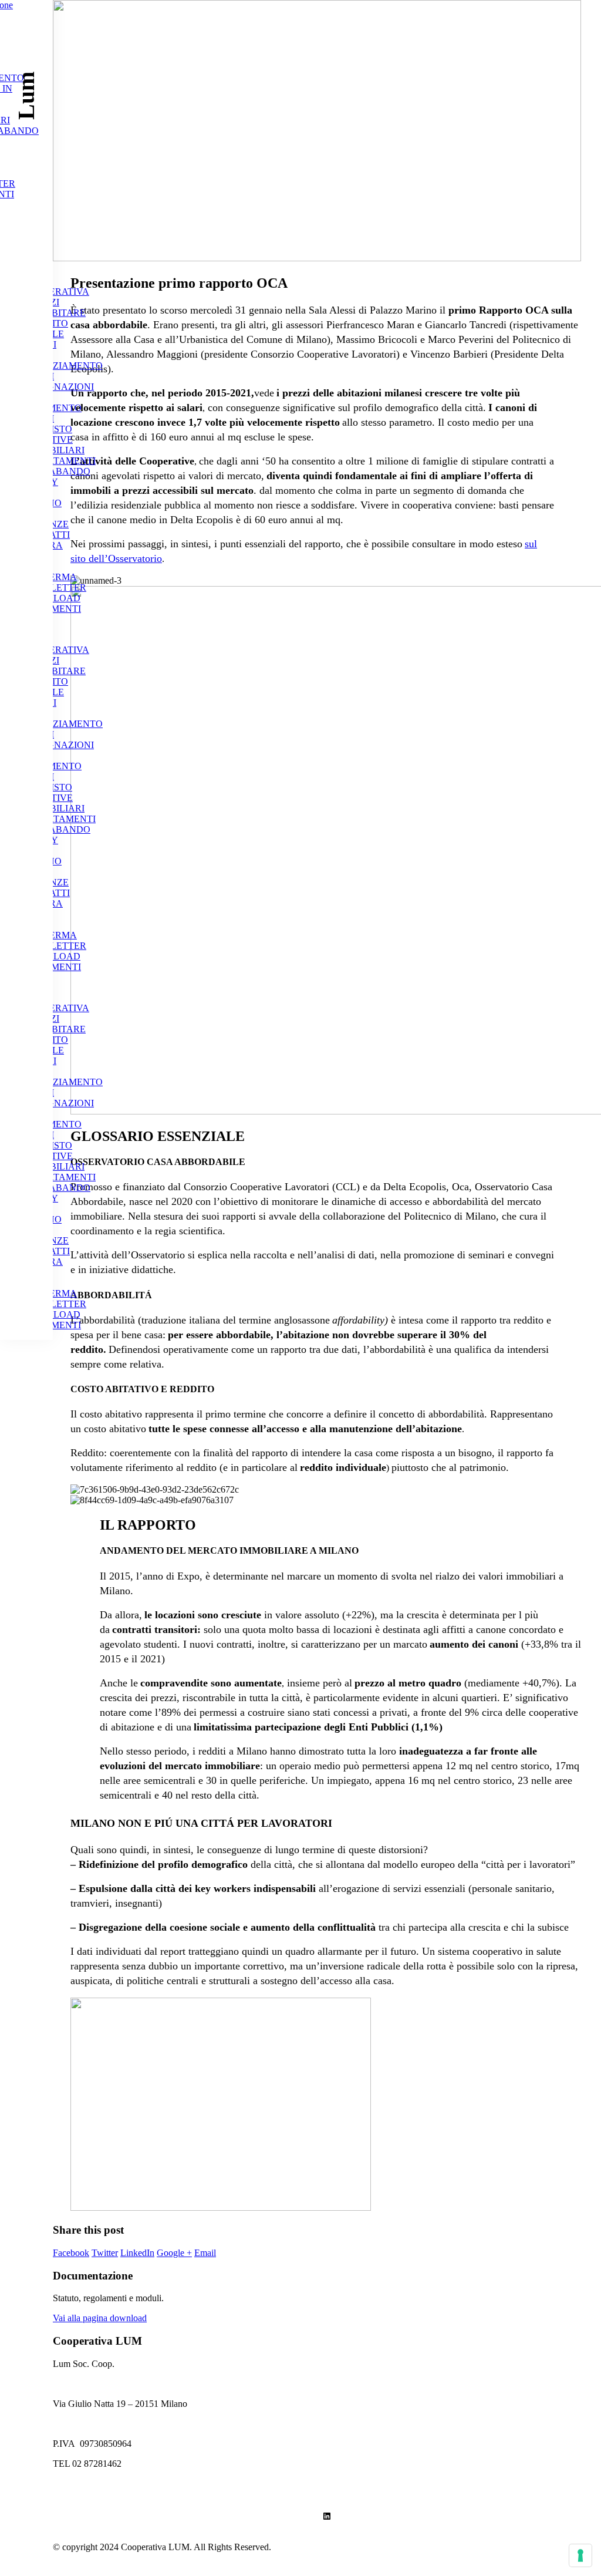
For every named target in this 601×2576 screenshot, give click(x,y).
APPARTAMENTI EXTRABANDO (60, 466)
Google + (174, 2253)
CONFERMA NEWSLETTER (55, 582)
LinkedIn (137, 2253)
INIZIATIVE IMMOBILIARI (54, 445)
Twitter (105, 2253)
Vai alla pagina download (100, 2318)
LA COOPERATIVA (56, 286)
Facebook (71, 2253)
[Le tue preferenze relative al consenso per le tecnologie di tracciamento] (580, 2555)
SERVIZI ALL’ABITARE (55, 307)
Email (205, 2253)
